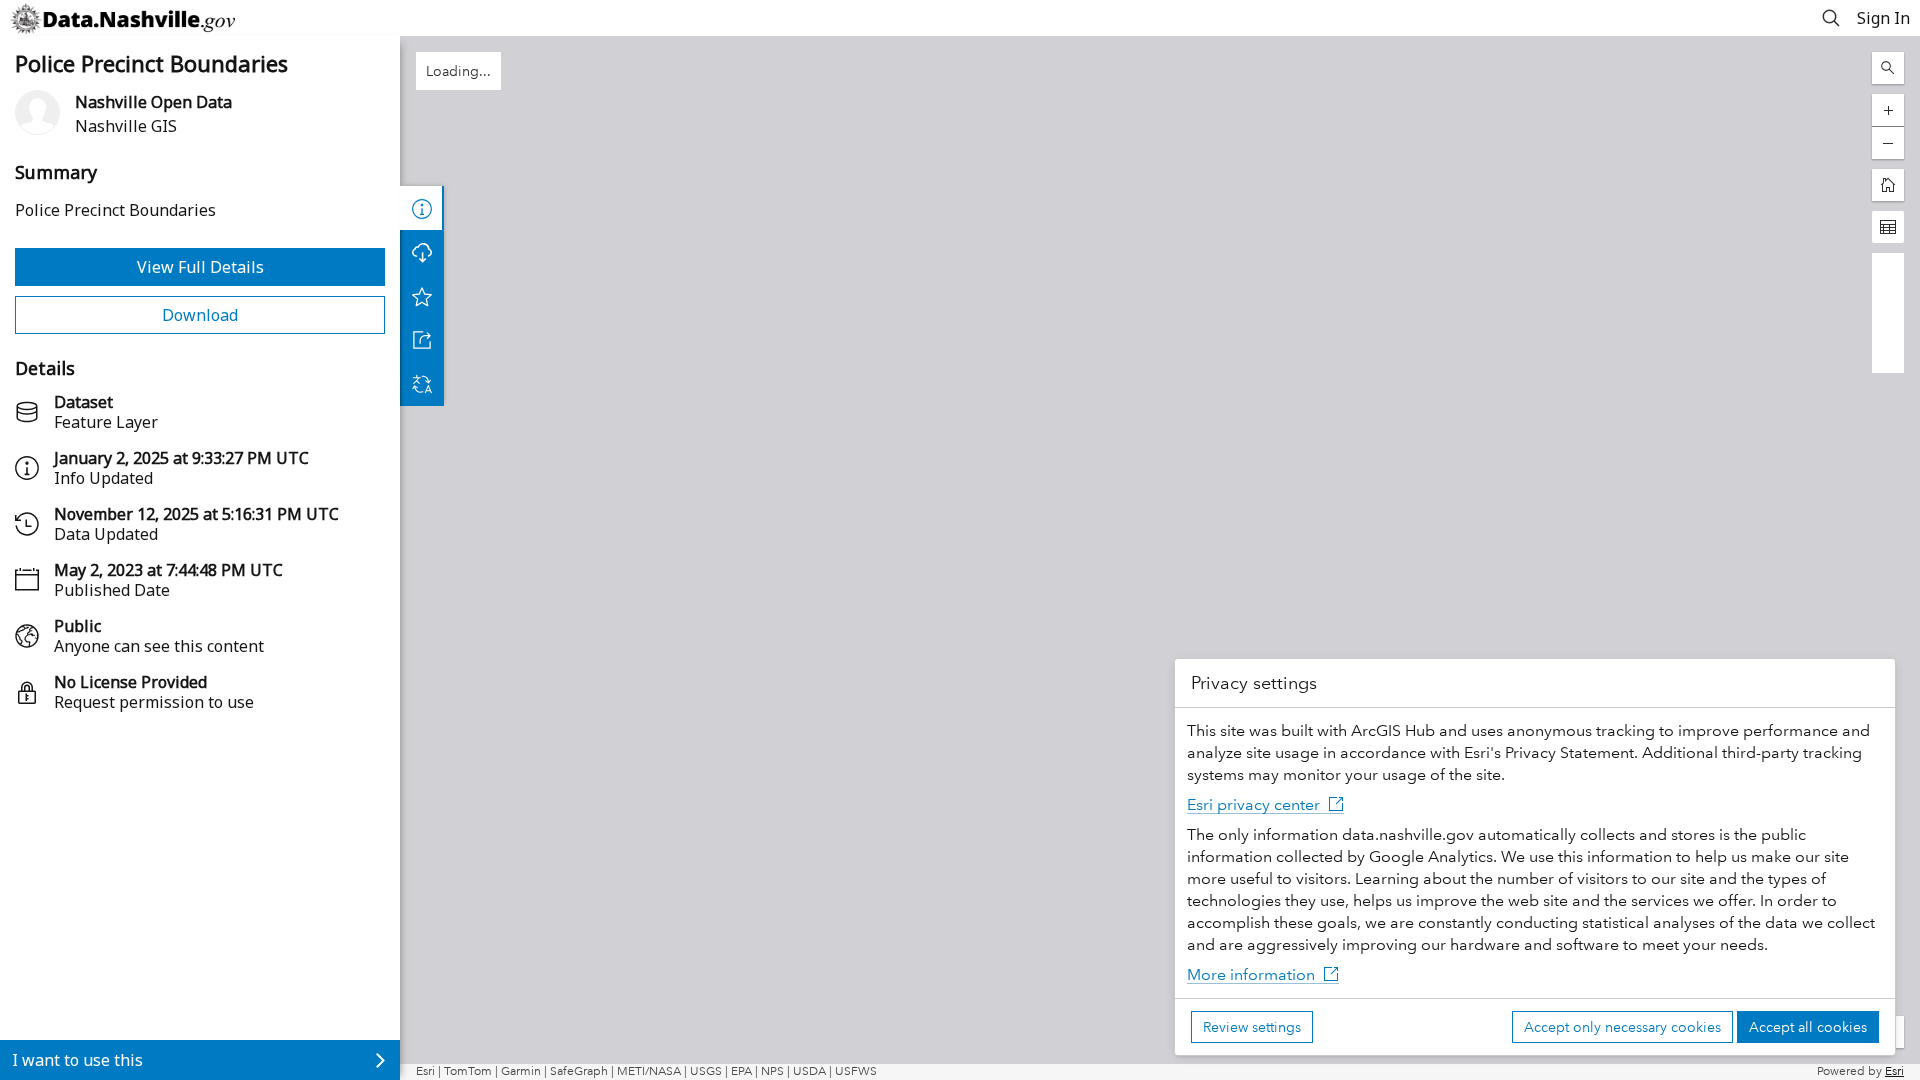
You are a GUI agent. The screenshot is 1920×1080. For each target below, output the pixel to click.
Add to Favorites (422, 296)
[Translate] (422, 384)
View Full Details (200, 267)
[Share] (422, 340)
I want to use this (77, 1060)
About (422, 208)
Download (200, 315)
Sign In (1883, 18)
